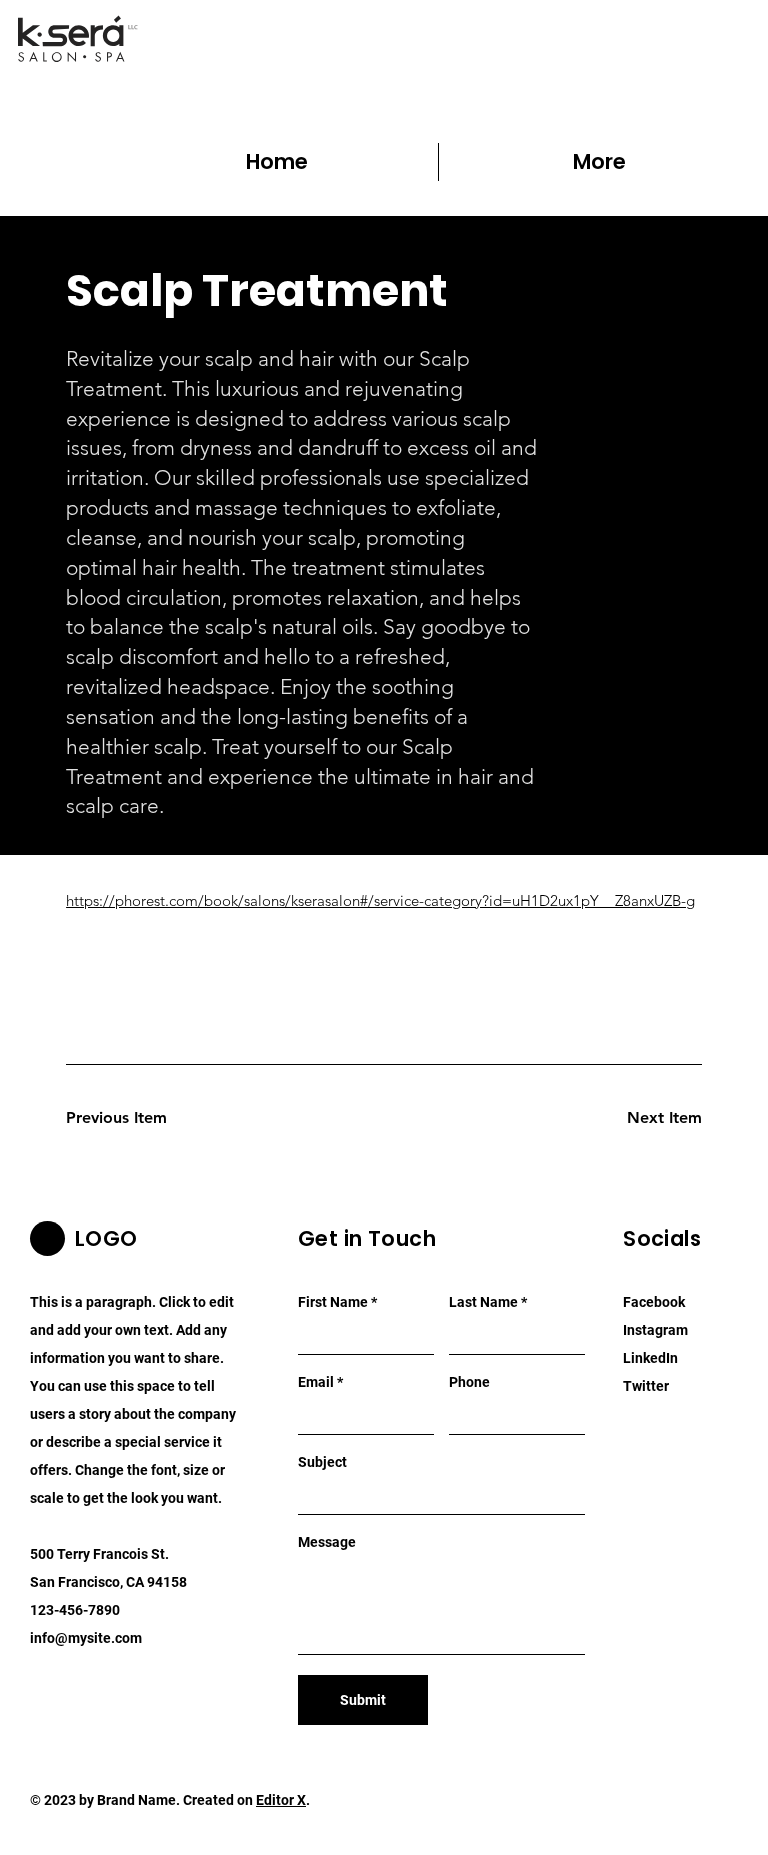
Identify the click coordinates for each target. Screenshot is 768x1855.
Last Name (483, 1302)
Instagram (655, 1330)
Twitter (646, 1386)
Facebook (654, 1302)
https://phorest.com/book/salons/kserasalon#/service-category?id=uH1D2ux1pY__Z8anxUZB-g (380, 900)
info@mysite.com (86, 1638)
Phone (469, 1382)
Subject (322, 1462)
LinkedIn (650, 1358)
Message (327, 1542)
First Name (333, 1302)
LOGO (106, 1238)
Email (316, 1382)
